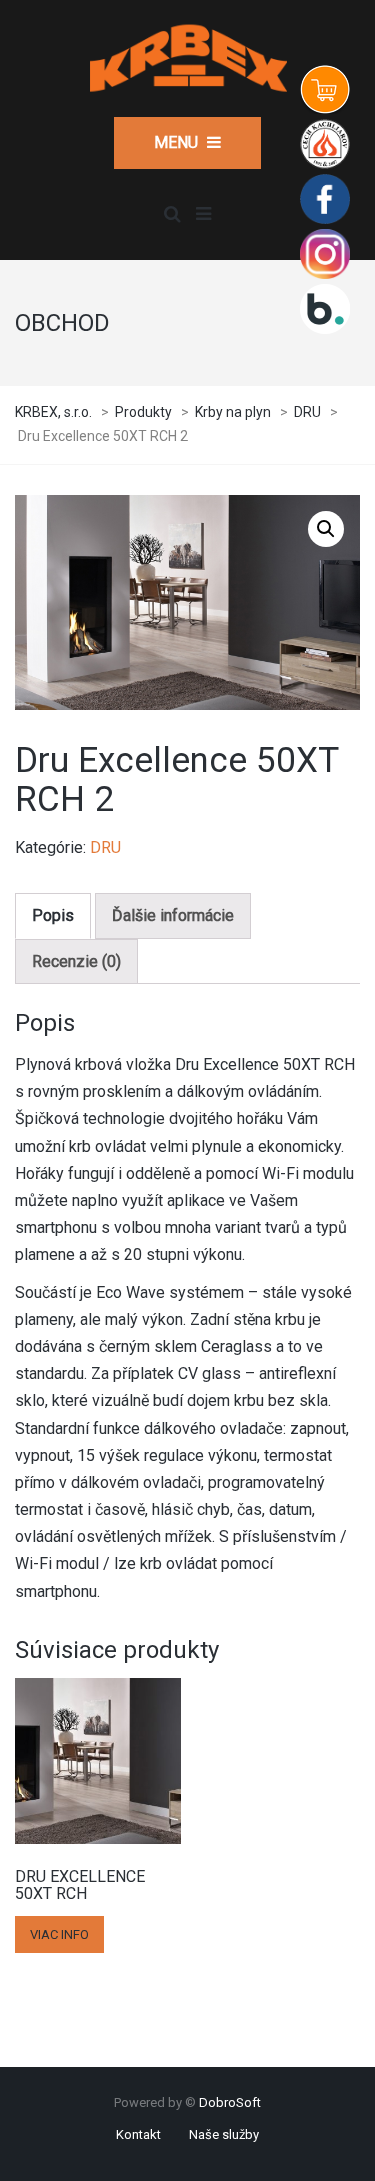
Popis (53, 915)
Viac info (59, 1934)
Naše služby (224, 2134)
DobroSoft (230, 2102)
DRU (105, 847)
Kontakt (138, 2134)
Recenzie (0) (76, 961)
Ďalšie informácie (173, 915)
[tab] (53, 915)
